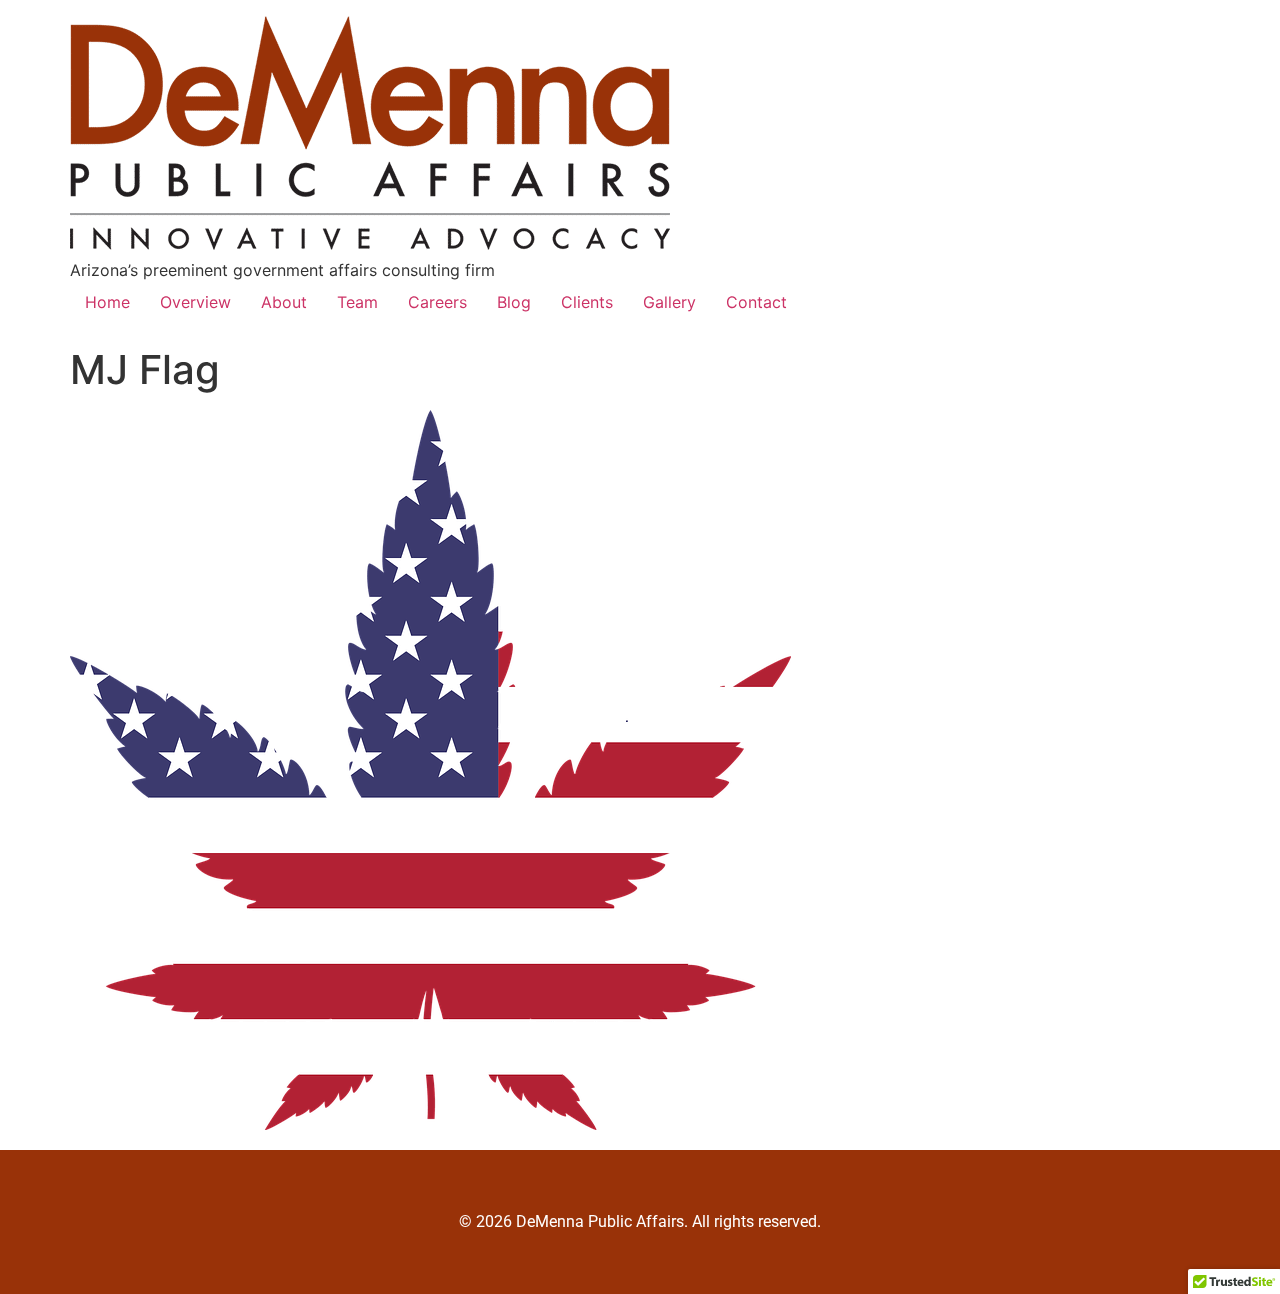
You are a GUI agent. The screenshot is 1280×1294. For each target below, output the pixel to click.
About (284, 302)
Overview (195, 302)
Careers (437, 302)
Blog (514, 302)
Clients (587, 302)
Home (107, 302)
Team (357, 302)
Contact (756, 302)
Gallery (669, 302)
